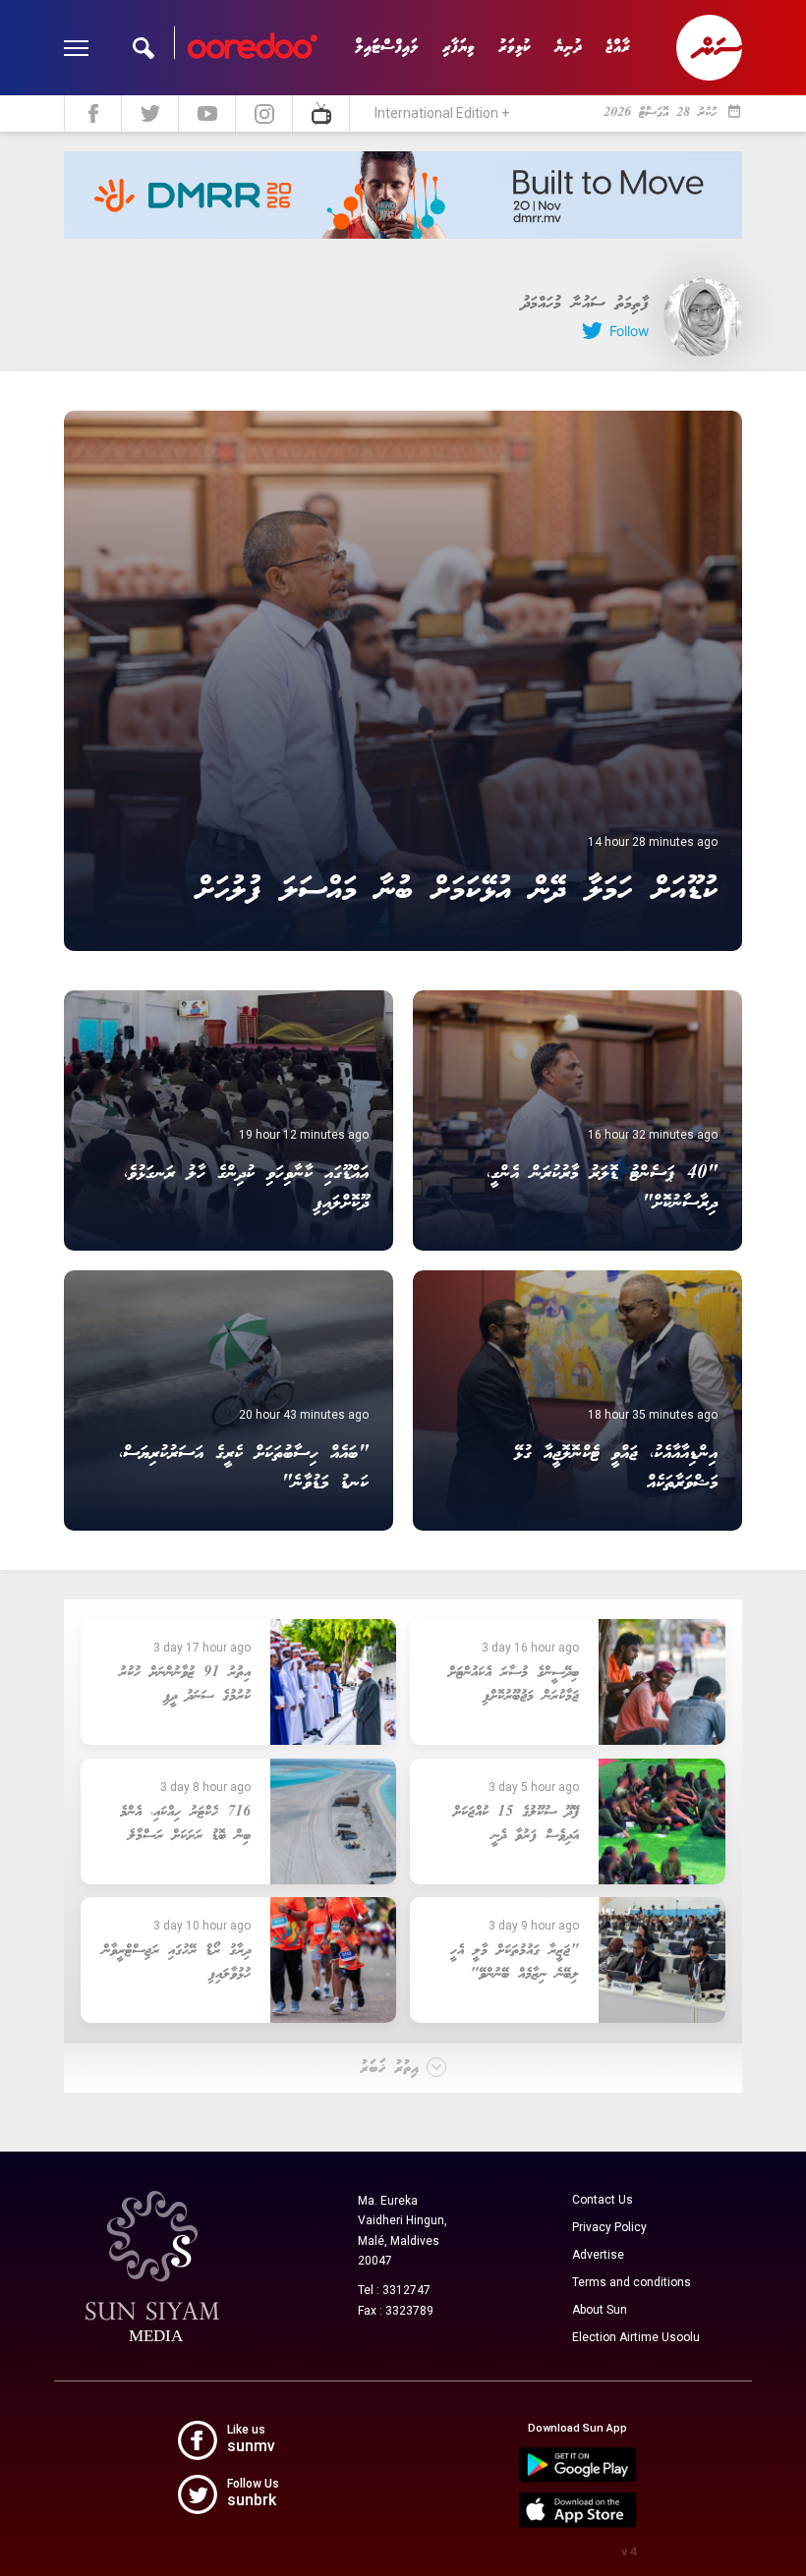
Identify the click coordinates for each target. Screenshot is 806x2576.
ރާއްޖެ (618, 48)
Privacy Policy (609, 2227)
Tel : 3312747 (394, 2290)
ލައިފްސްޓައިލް (387, 48)
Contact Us (603, 2200)
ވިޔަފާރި (459, 48)
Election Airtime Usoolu (636, 2337)
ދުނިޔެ (568, 48)
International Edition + (442, 113)
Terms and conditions (632, 2282)
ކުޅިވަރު (515, 48)
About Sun (600, 2310)
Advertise (598, 2255)
